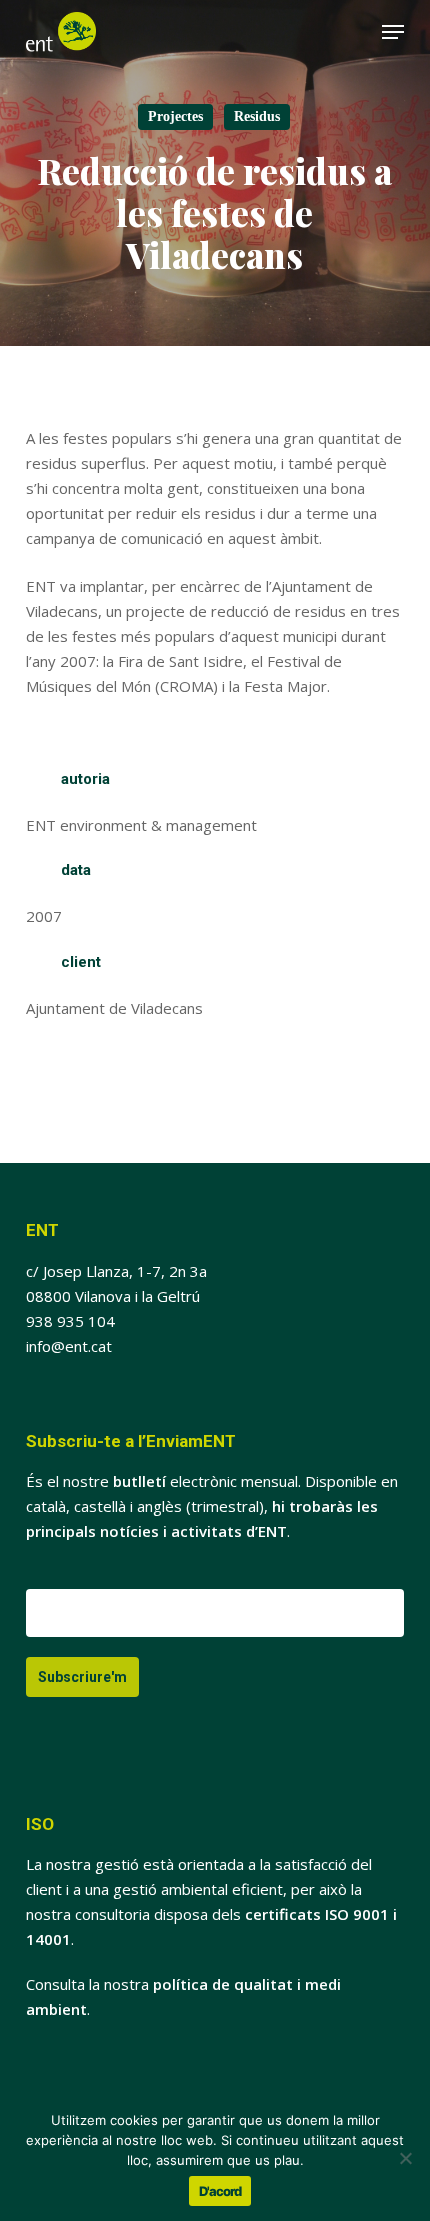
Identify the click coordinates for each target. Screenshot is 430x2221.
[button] (393, 32)
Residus (257, 116)
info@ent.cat (69, 1346)
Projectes (175, 116)
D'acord (220, 2191)
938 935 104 (70, 1321)
